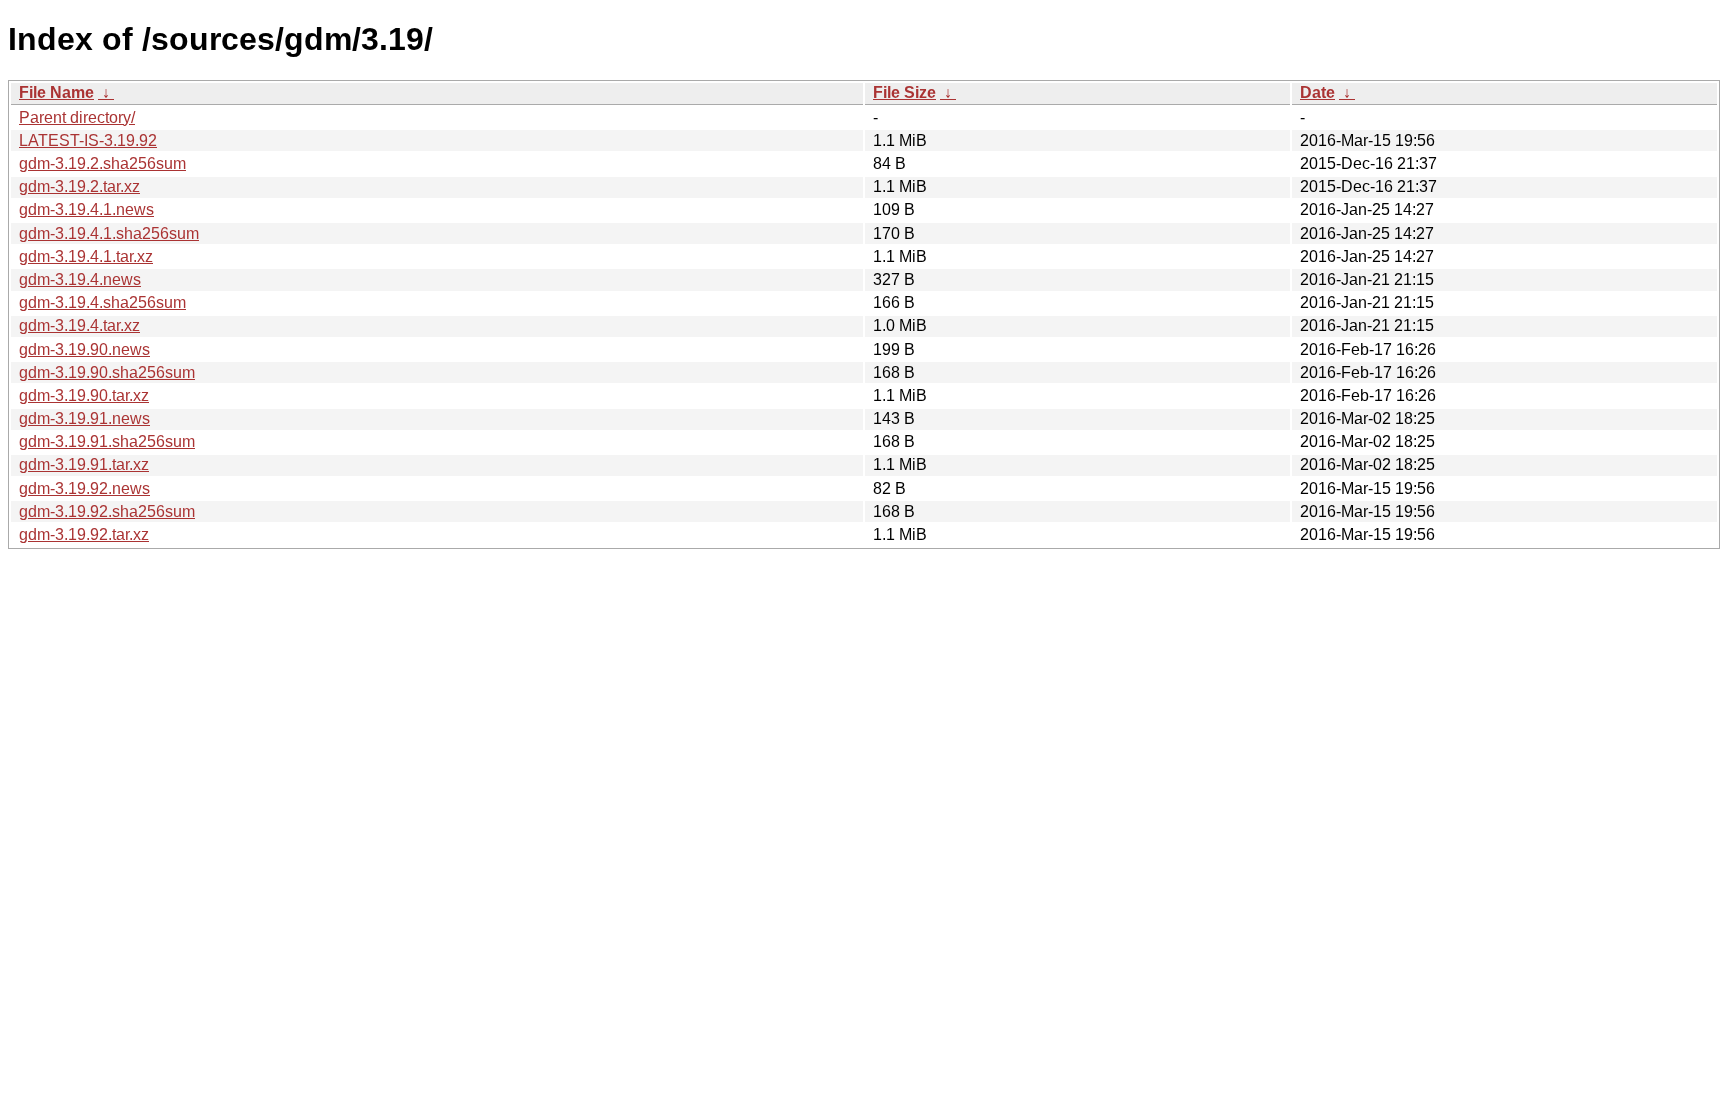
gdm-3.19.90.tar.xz (84, 395)
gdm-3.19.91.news (84, 418)
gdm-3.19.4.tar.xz (79, 325)
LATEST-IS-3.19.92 (88, 140)
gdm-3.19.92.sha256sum (107, 511)
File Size (904, 92)
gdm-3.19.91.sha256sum (107, 441)
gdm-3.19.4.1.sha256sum (109, 233)
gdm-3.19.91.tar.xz (84, 464)
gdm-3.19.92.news (84, 488)
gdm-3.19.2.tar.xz (79, 186)
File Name (56, 92)
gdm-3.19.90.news (84, 349)
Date (1317, 92)
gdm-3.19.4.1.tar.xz (86, 256)
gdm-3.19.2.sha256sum (102, 163)
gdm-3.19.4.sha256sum (102, 302)
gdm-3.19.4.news (80, 279)
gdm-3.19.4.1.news (86, 209)
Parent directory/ (77, 117)
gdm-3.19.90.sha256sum (107, 372)
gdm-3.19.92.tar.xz (84, 534)
